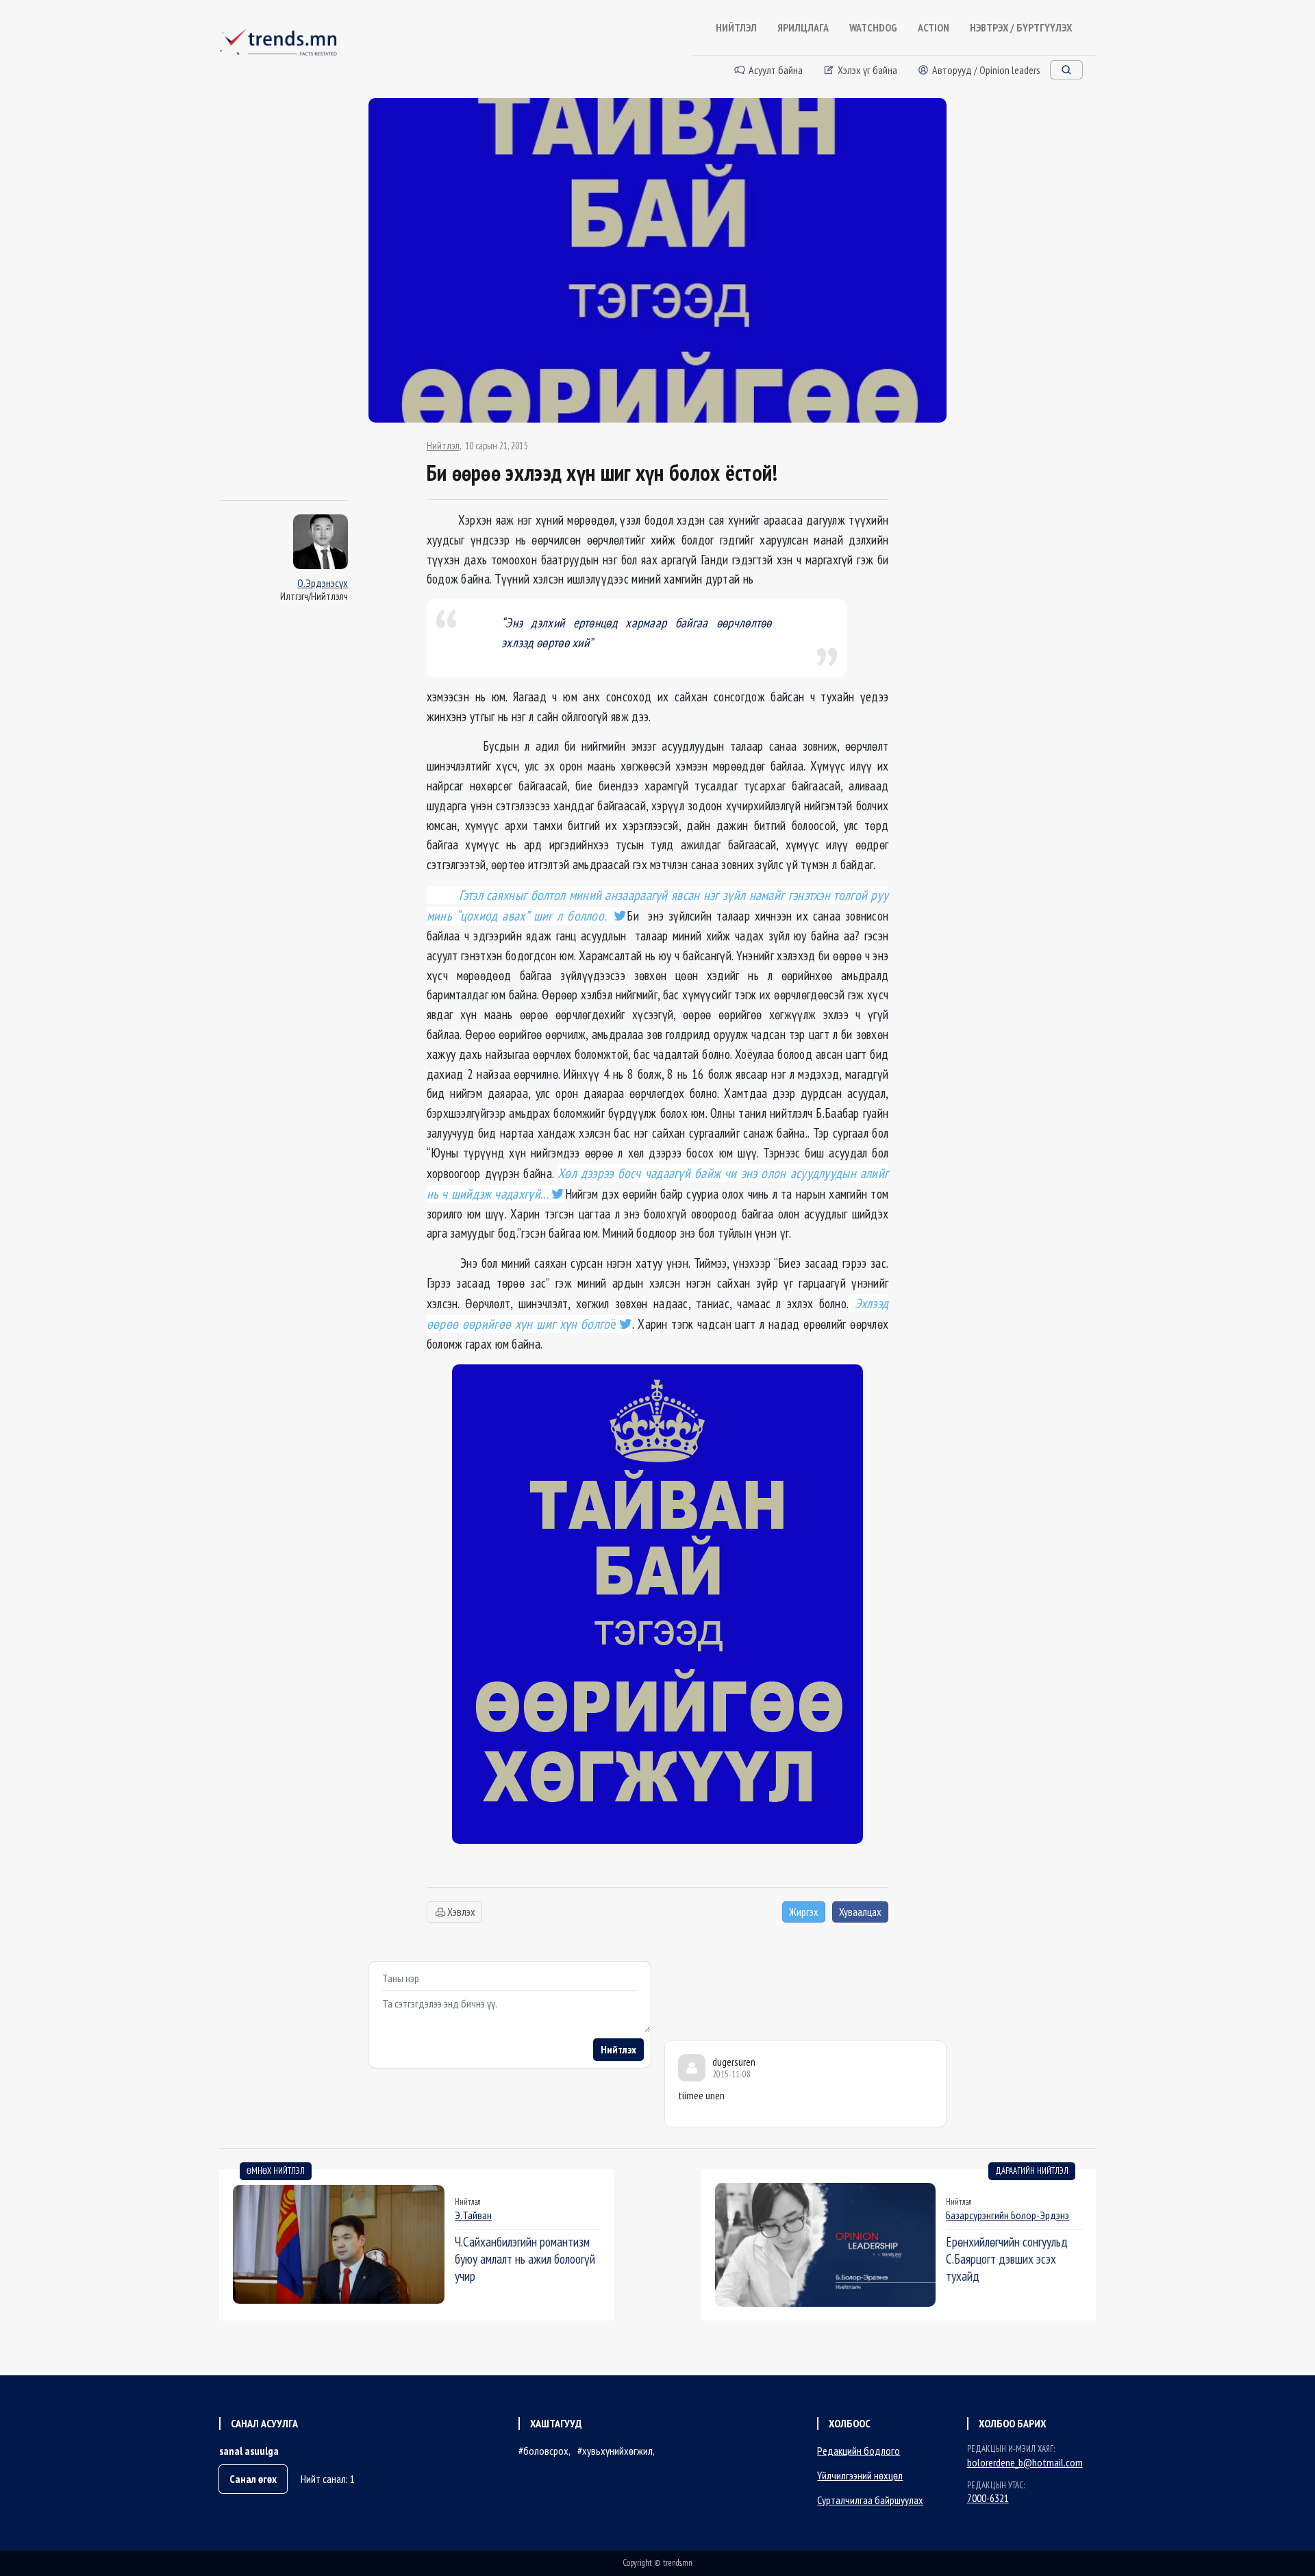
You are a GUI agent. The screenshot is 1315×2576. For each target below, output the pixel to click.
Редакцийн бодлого (859, 2451)
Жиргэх (804, 1912)
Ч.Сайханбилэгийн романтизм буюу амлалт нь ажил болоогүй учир (525, 2259)
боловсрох (546, 2451)
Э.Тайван (473, 2215)
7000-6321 (988, 2498)
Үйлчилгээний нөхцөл (860, 2475)
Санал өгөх (253, 2479)
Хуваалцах (860, 1912)
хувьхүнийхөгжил (617, 2451)
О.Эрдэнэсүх (323, 583)
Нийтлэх (618, 2049)
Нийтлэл (443, 446)
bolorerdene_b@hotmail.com (1025, 2462)
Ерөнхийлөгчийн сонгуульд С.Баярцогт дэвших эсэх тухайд (1007, 2259)
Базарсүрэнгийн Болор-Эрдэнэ (1007, 2215)
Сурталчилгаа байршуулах (870, 2500)
